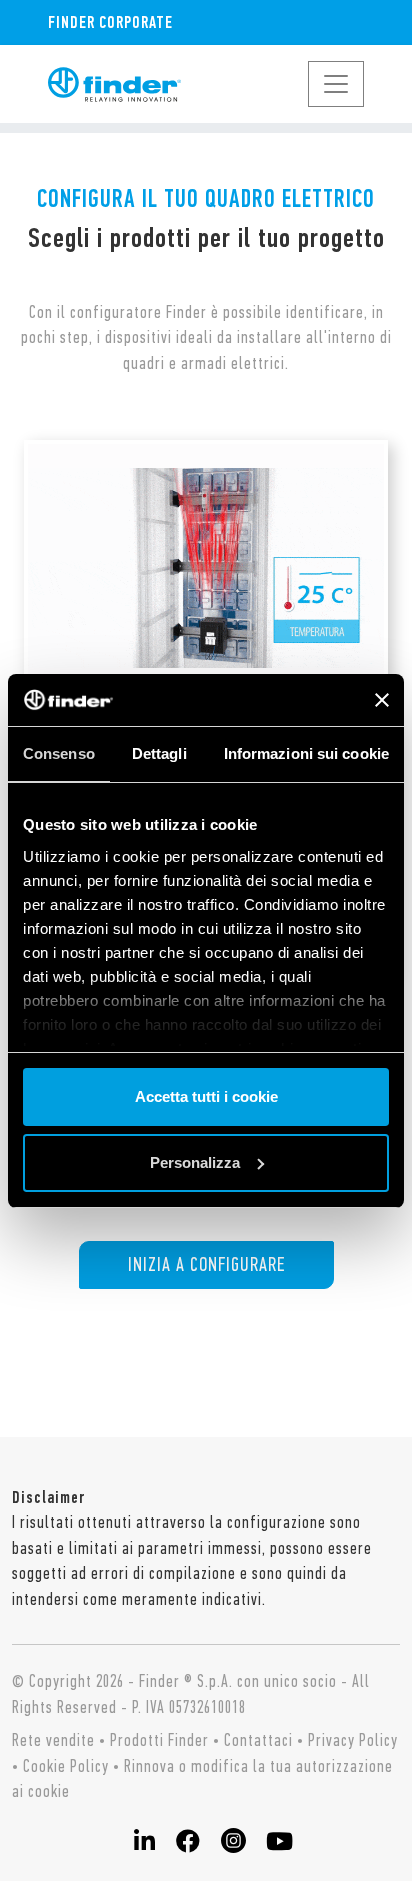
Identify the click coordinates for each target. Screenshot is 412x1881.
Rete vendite (53, 1740)
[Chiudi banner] (382, 700)
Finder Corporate (110, 22)
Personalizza (195, 1162)
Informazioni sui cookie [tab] (306, 753)
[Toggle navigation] (336, 84)
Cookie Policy (66, 1766)
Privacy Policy (353, 1740)
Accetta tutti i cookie (206, 1096)
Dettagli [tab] (159, 753)
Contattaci (258, 1740)
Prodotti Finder (159, 1740)
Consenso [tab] (59, 753)
